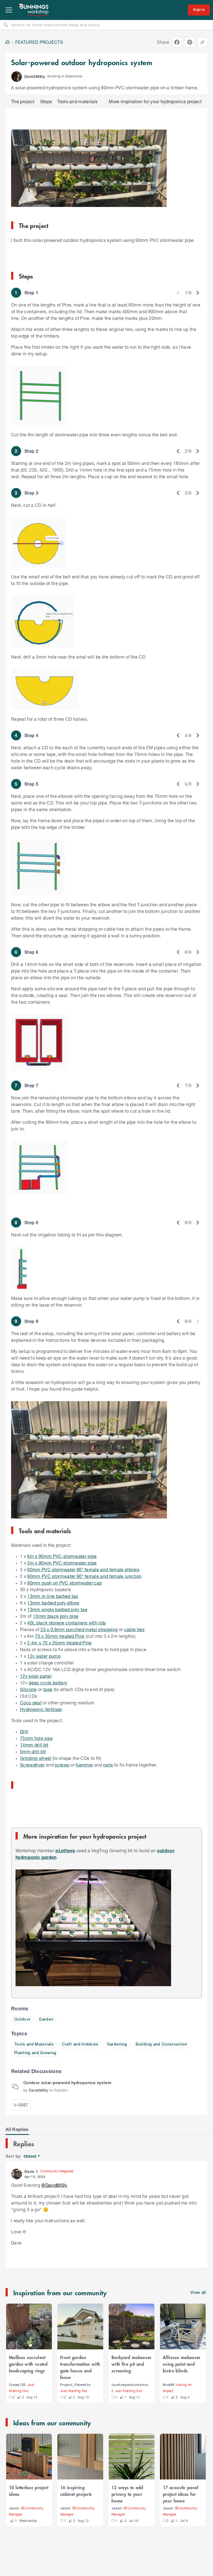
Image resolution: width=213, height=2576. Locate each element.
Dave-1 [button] (31, 2171)
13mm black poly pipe (56, 1616)
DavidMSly (39, 2090)
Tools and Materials (34, 2045)
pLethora (65, 1850)
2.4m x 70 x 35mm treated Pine (59, 1643)
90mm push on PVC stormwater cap (64, 1583)
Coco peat (31, 1703)
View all (198, 2293)
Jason (14, 2508)
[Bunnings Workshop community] (34, 10)
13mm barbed (42, 1603)
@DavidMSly (54, 2185)
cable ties (134, 1629)
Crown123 (17, 2385)
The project (23, 101)
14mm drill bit (34, 1745)
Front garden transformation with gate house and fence (80, 2367)
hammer (84, 1765)
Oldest (30, 2156)
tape (48, 1689)
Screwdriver (32, 1765)
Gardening (117, 2045)
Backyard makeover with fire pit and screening (132, 2364)
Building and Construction (161, 2045)
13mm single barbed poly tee (57, 1609)
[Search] (6, 25)
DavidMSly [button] (35, 76)
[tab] (17, 2129)
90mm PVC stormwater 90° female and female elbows (83, 1569)
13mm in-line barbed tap (53, 1596)
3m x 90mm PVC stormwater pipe (62, 1563)
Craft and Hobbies (80, 2045)
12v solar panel (36, 1676)
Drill (24, 1731)
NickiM (168, 2385)
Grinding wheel (36, 1758)
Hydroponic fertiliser (41, 1709)
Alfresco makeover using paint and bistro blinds (182, 2364)
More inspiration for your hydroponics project (155, 101)
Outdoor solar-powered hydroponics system (67, 2083)
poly (62, 1603)
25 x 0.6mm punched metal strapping (79, 1629)
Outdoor (22, 2020)
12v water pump (44, 1656)
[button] (17, 77)
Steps (46, 101)
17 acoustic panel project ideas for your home (181, 2494)
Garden (46, 2020)
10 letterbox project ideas (29, 2491)
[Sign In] (199, 10)
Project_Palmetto (75, 2385)
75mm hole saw (36, 1738)
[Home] (7, 42)
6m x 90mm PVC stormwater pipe (62, 1556)
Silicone (28, 1689)
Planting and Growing (35, 2053)
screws (62, 1765)
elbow (73, 1603)
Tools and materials (78, 101)
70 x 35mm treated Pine (60, 1636)
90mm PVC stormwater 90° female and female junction (84, 1576)
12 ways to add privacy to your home (127, 2494)
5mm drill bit (33, 1751)
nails (108, 1765)
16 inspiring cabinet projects (76, 2491)
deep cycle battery (48, 1683)
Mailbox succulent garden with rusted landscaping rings (28, 2364)
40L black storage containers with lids (66, 1623)
